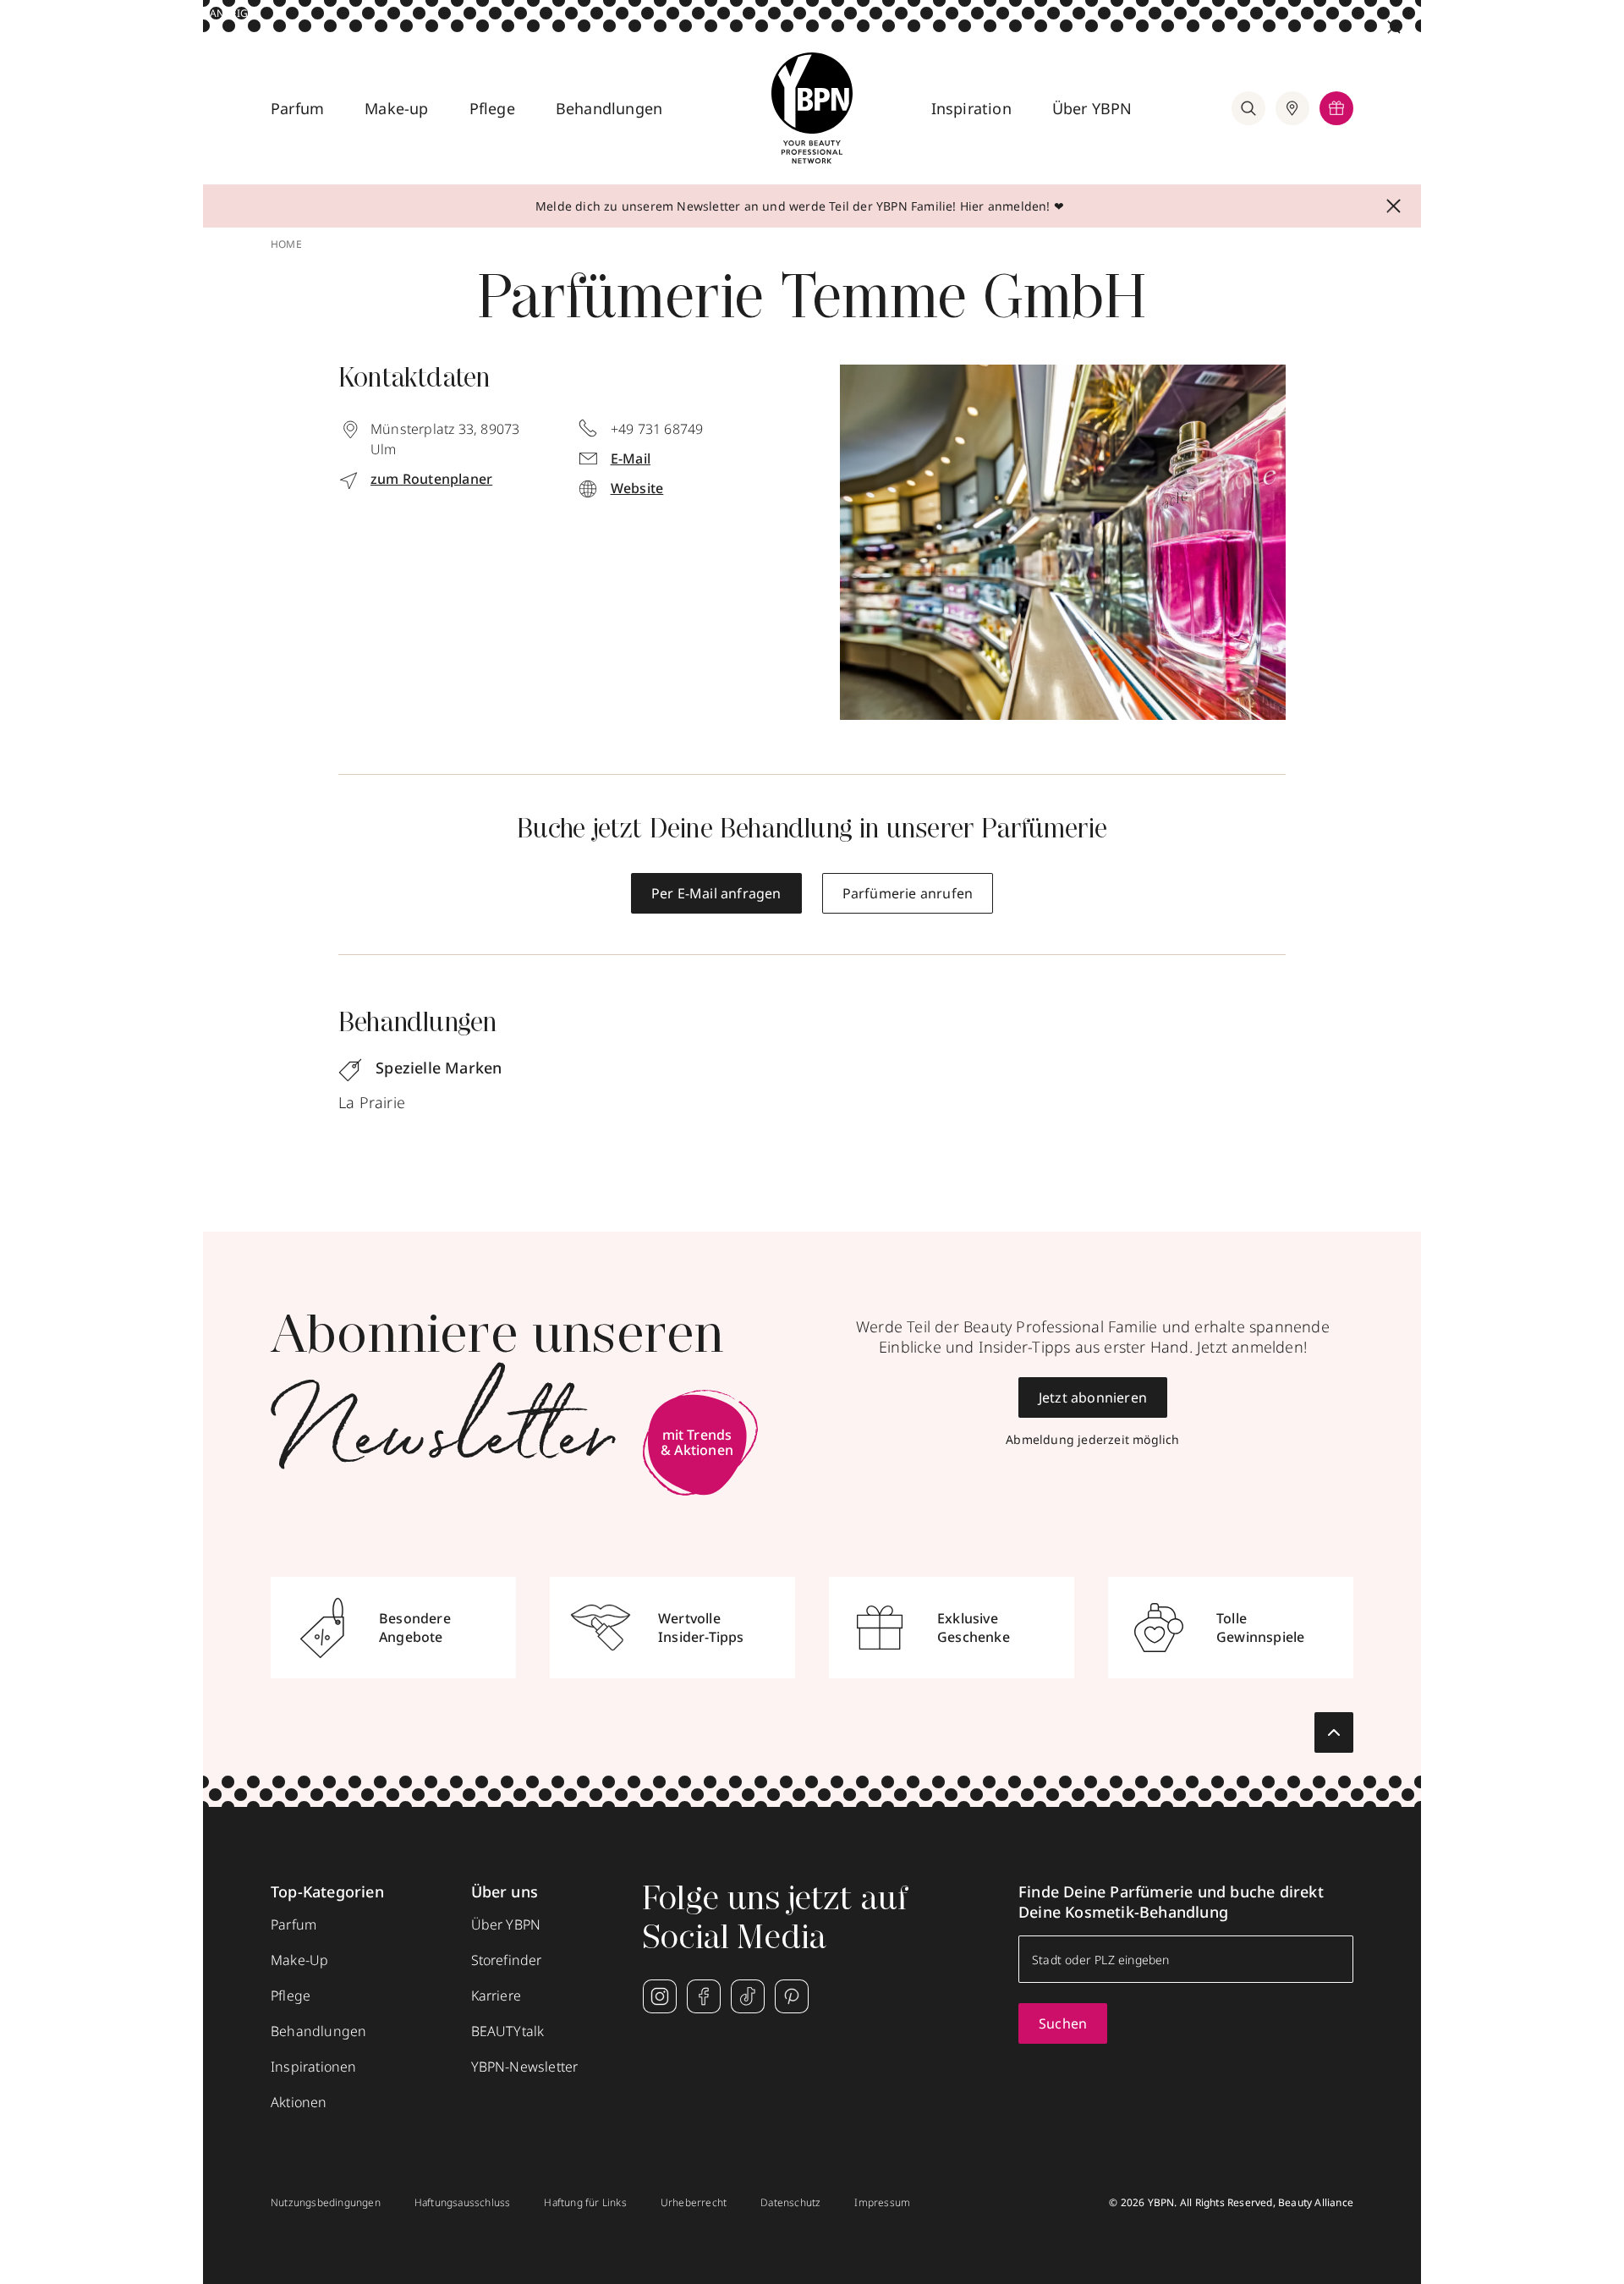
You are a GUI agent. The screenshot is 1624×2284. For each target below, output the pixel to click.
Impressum (882, 2203)
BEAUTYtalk (508, 2031)
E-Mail (631, 458)
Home (286, 244)
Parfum (297, 108)
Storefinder (507, 1960)
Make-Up (299, 1960)
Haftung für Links (585, 2203)
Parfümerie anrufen (908, 893)
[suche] (1248, 108)
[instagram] (660, 1996)
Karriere (497, 1996)
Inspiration (971, 108)
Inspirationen (314, 2067)
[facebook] (704, 1996)
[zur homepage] (812, 108)
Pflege (492, 108)
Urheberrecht (694, 2203)
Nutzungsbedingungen (326, 2203)
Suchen (1063, 2023)
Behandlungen (609, 108)
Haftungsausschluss (463, 2203)
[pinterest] (792, 1996)
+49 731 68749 (657, 429)
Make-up (396, 108)
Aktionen (299, 2102)
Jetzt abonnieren (1093, 1397)
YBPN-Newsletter (525, 2067)
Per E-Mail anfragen (716, 893)
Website (637, 488)
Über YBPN (1092, 108)
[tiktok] (748, 1996)
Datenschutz (790, 2203)
